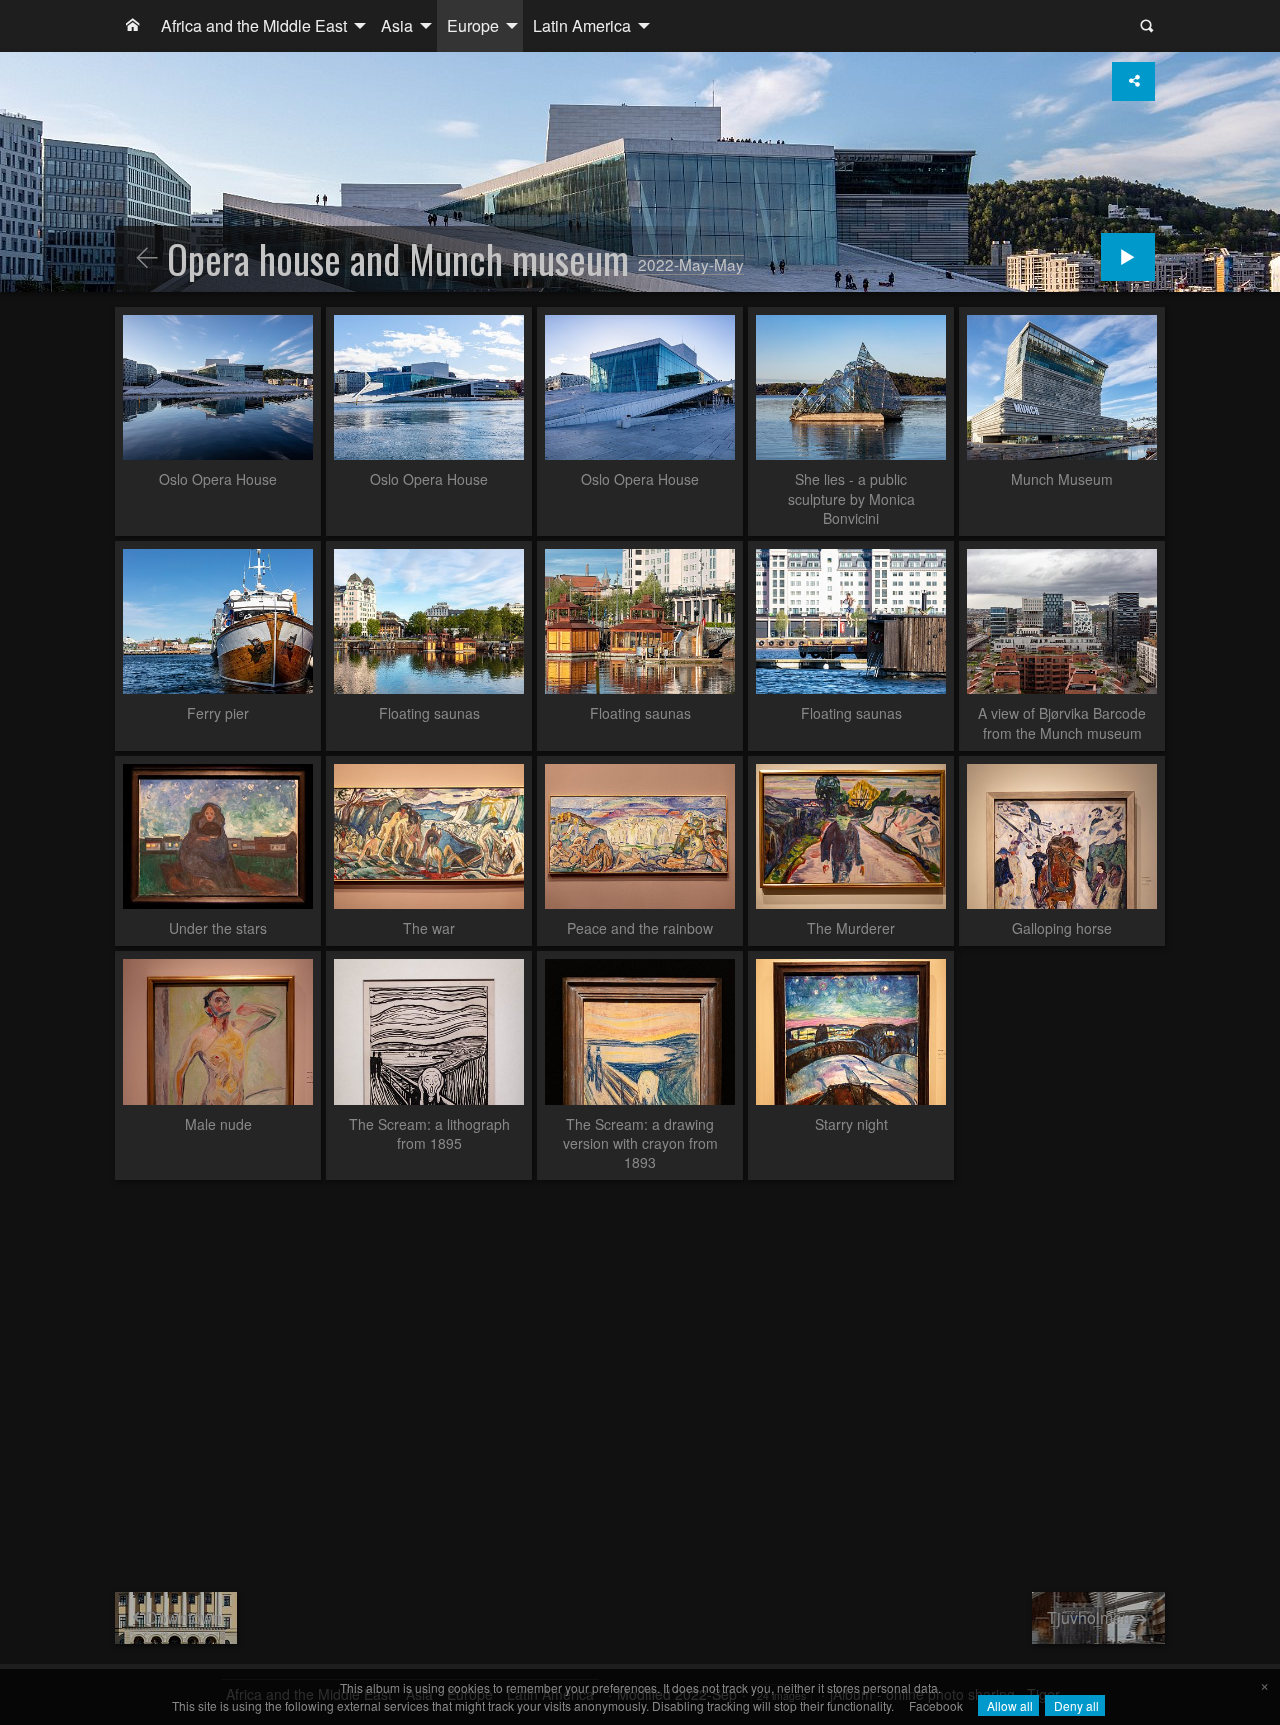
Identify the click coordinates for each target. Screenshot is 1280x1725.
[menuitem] (133, 26)
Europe (473, 25)
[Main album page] (133, 26)
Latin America (582, 25)
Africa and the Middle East (254, 25)
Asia (397, 25)
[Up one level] (147, 259)
